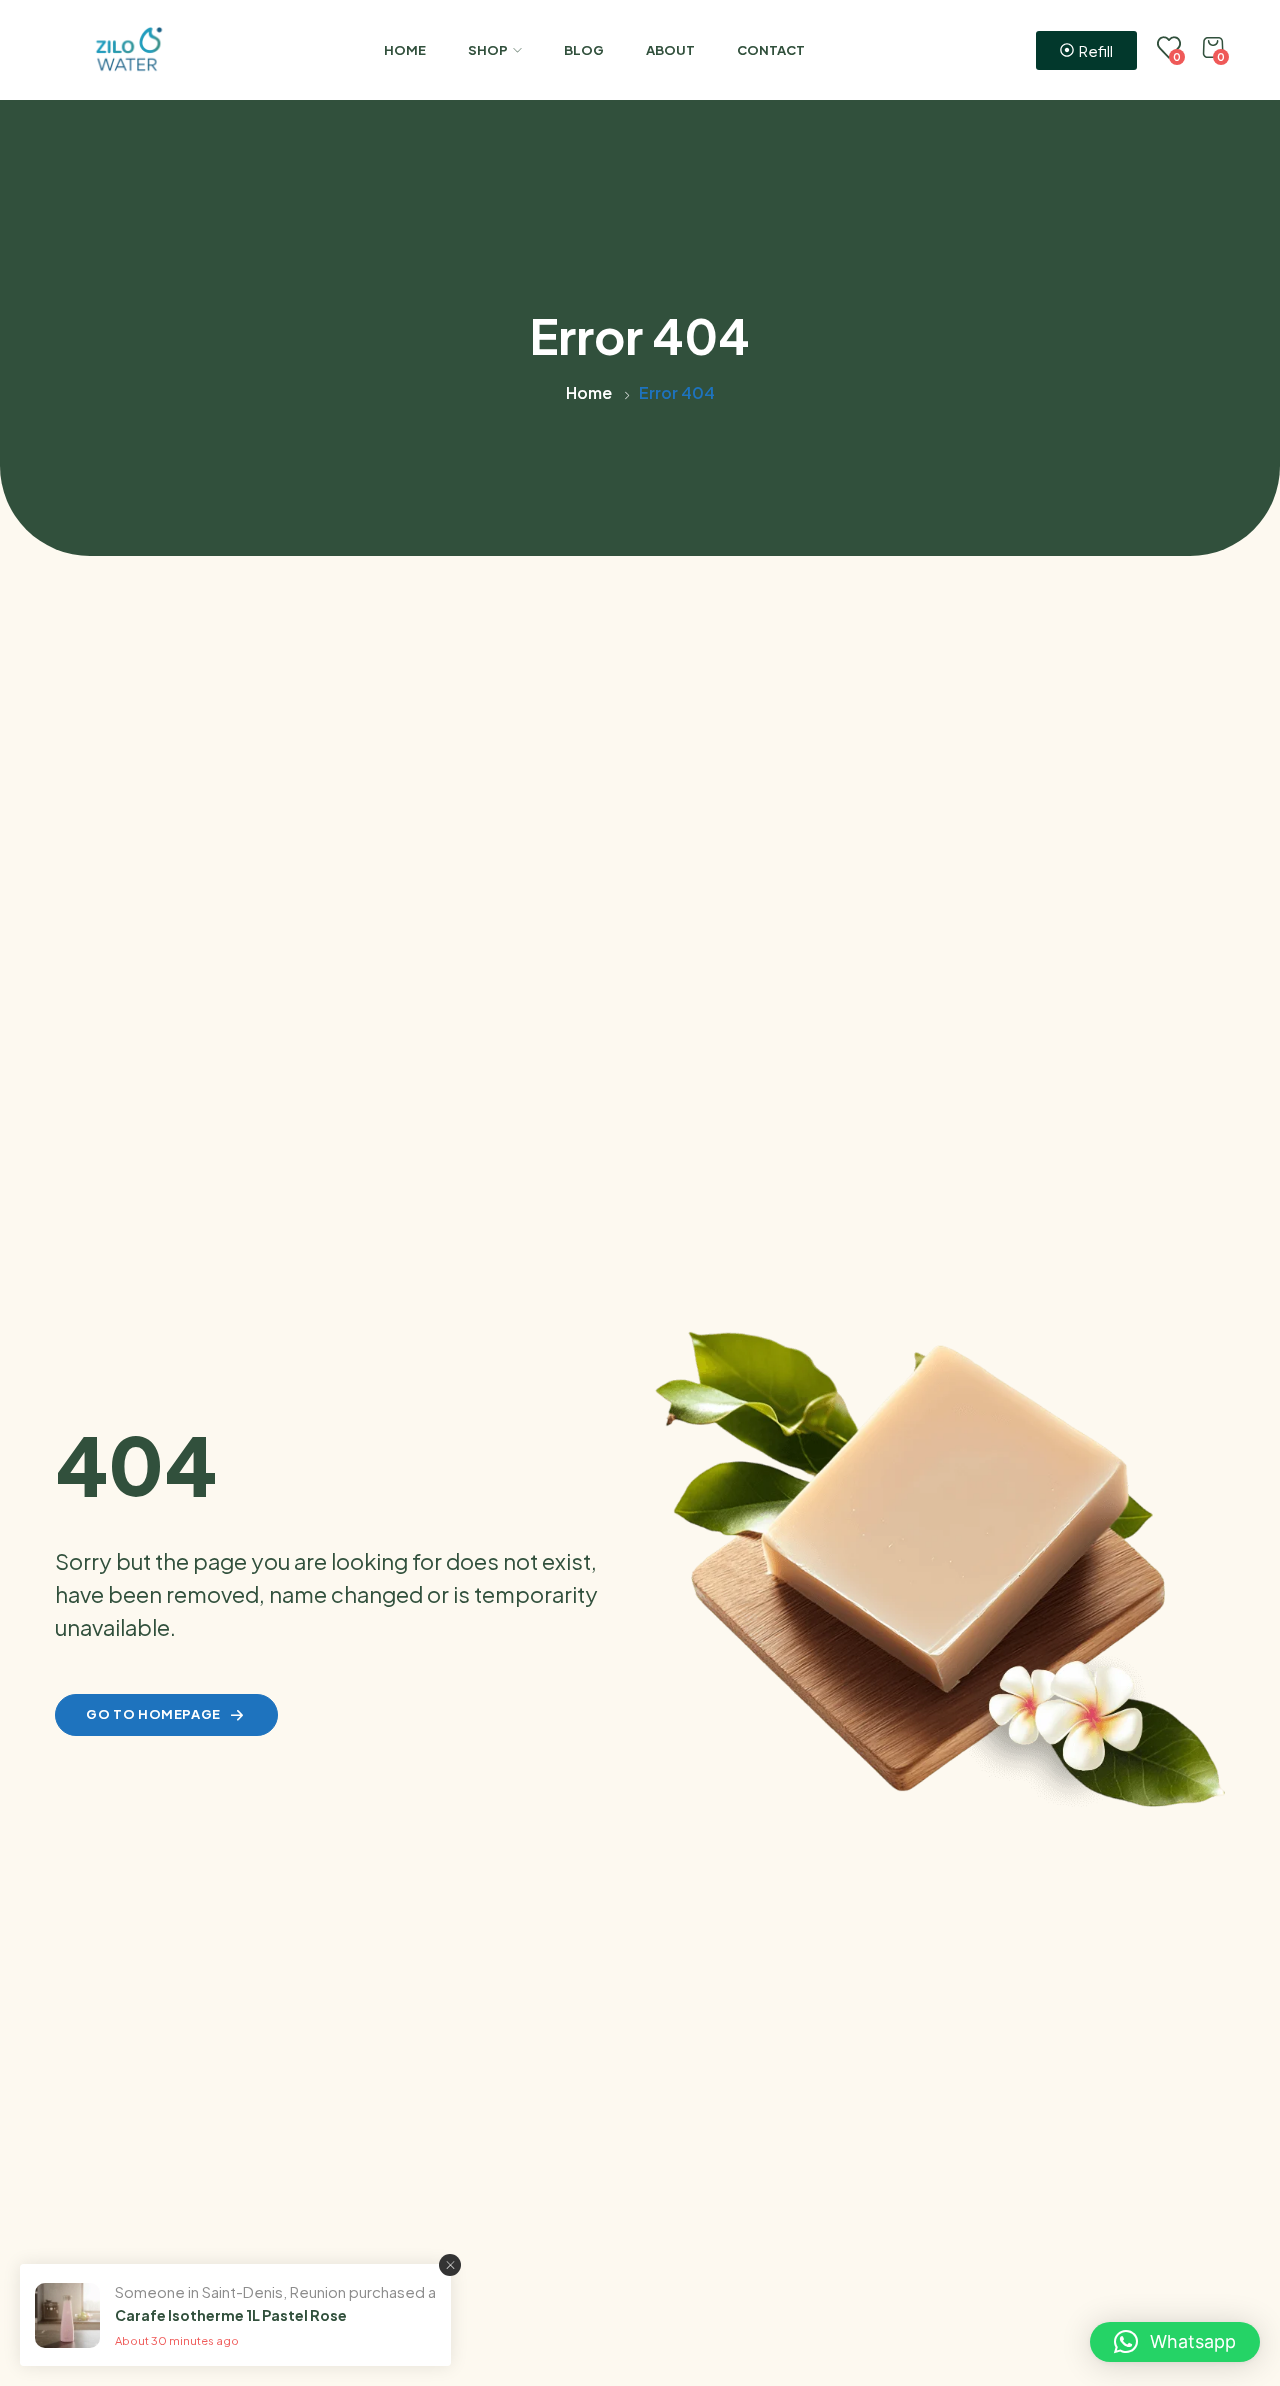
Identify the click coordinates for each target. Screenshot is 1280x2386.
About (670, 50)
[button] (1175, 2342)
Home (405, 50)
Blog (584, 50)
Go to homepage (153, 1714)
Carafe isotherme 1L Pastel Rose (231, 2315)
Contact (771, 50)
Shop (488, 50)
